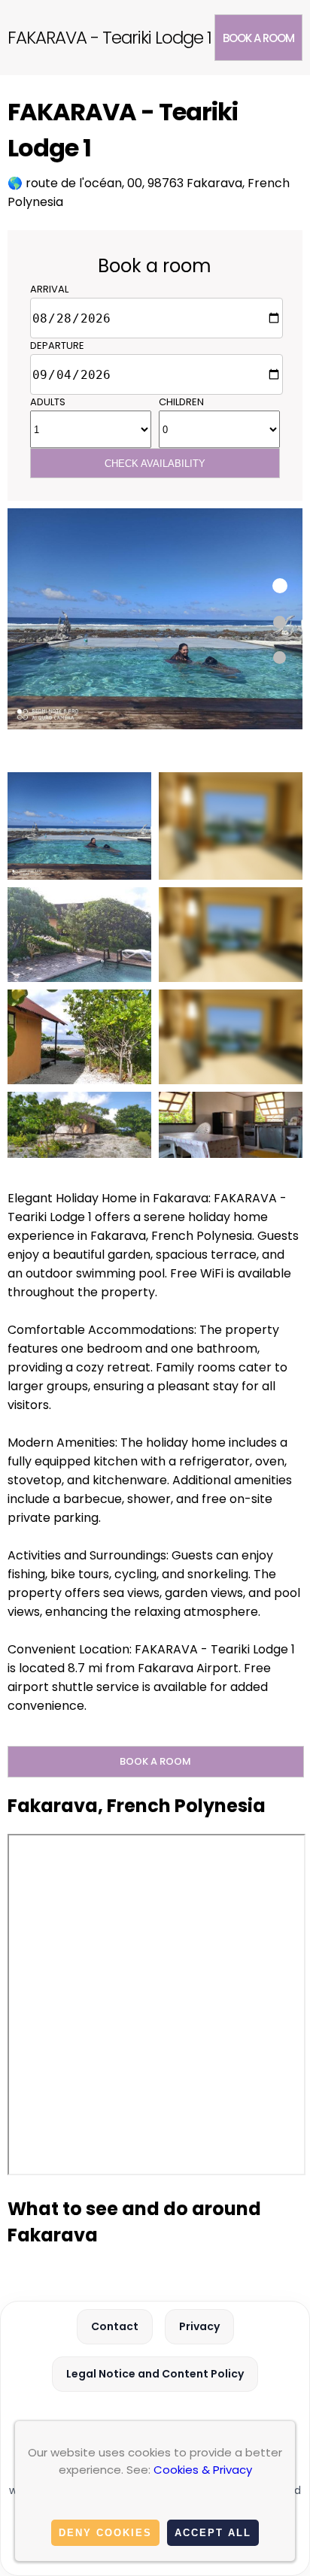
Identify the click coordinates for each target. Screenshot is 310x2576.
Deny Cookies (105, 2533)
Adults (48, 402)
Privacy (199, 2326)
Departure (57, 345)
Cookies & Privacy (203, 2470)
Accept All (213, 2533)
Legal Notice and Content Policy (155, 2374)
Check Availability (155, 464)
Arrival (49, 289)
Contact (115, 2326)
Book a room (258, 38)
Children (181, 402)
